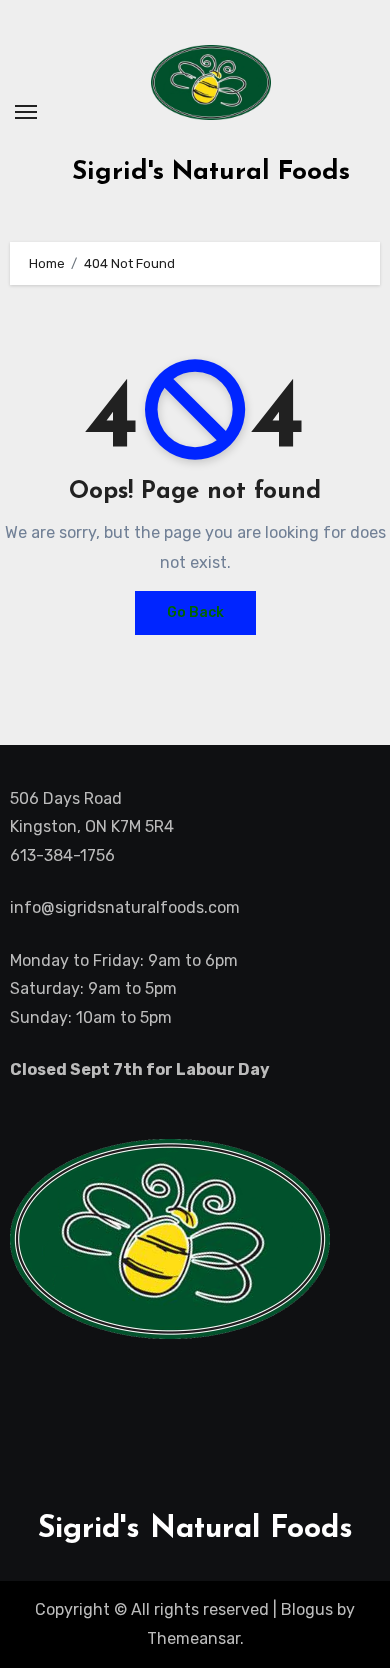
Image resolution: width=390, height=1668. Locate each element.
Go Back (195, 612)
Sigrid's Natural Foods (211, 172)
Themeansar (193, 1638)
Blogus (307, 1609)
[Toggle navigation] (26, 112)
